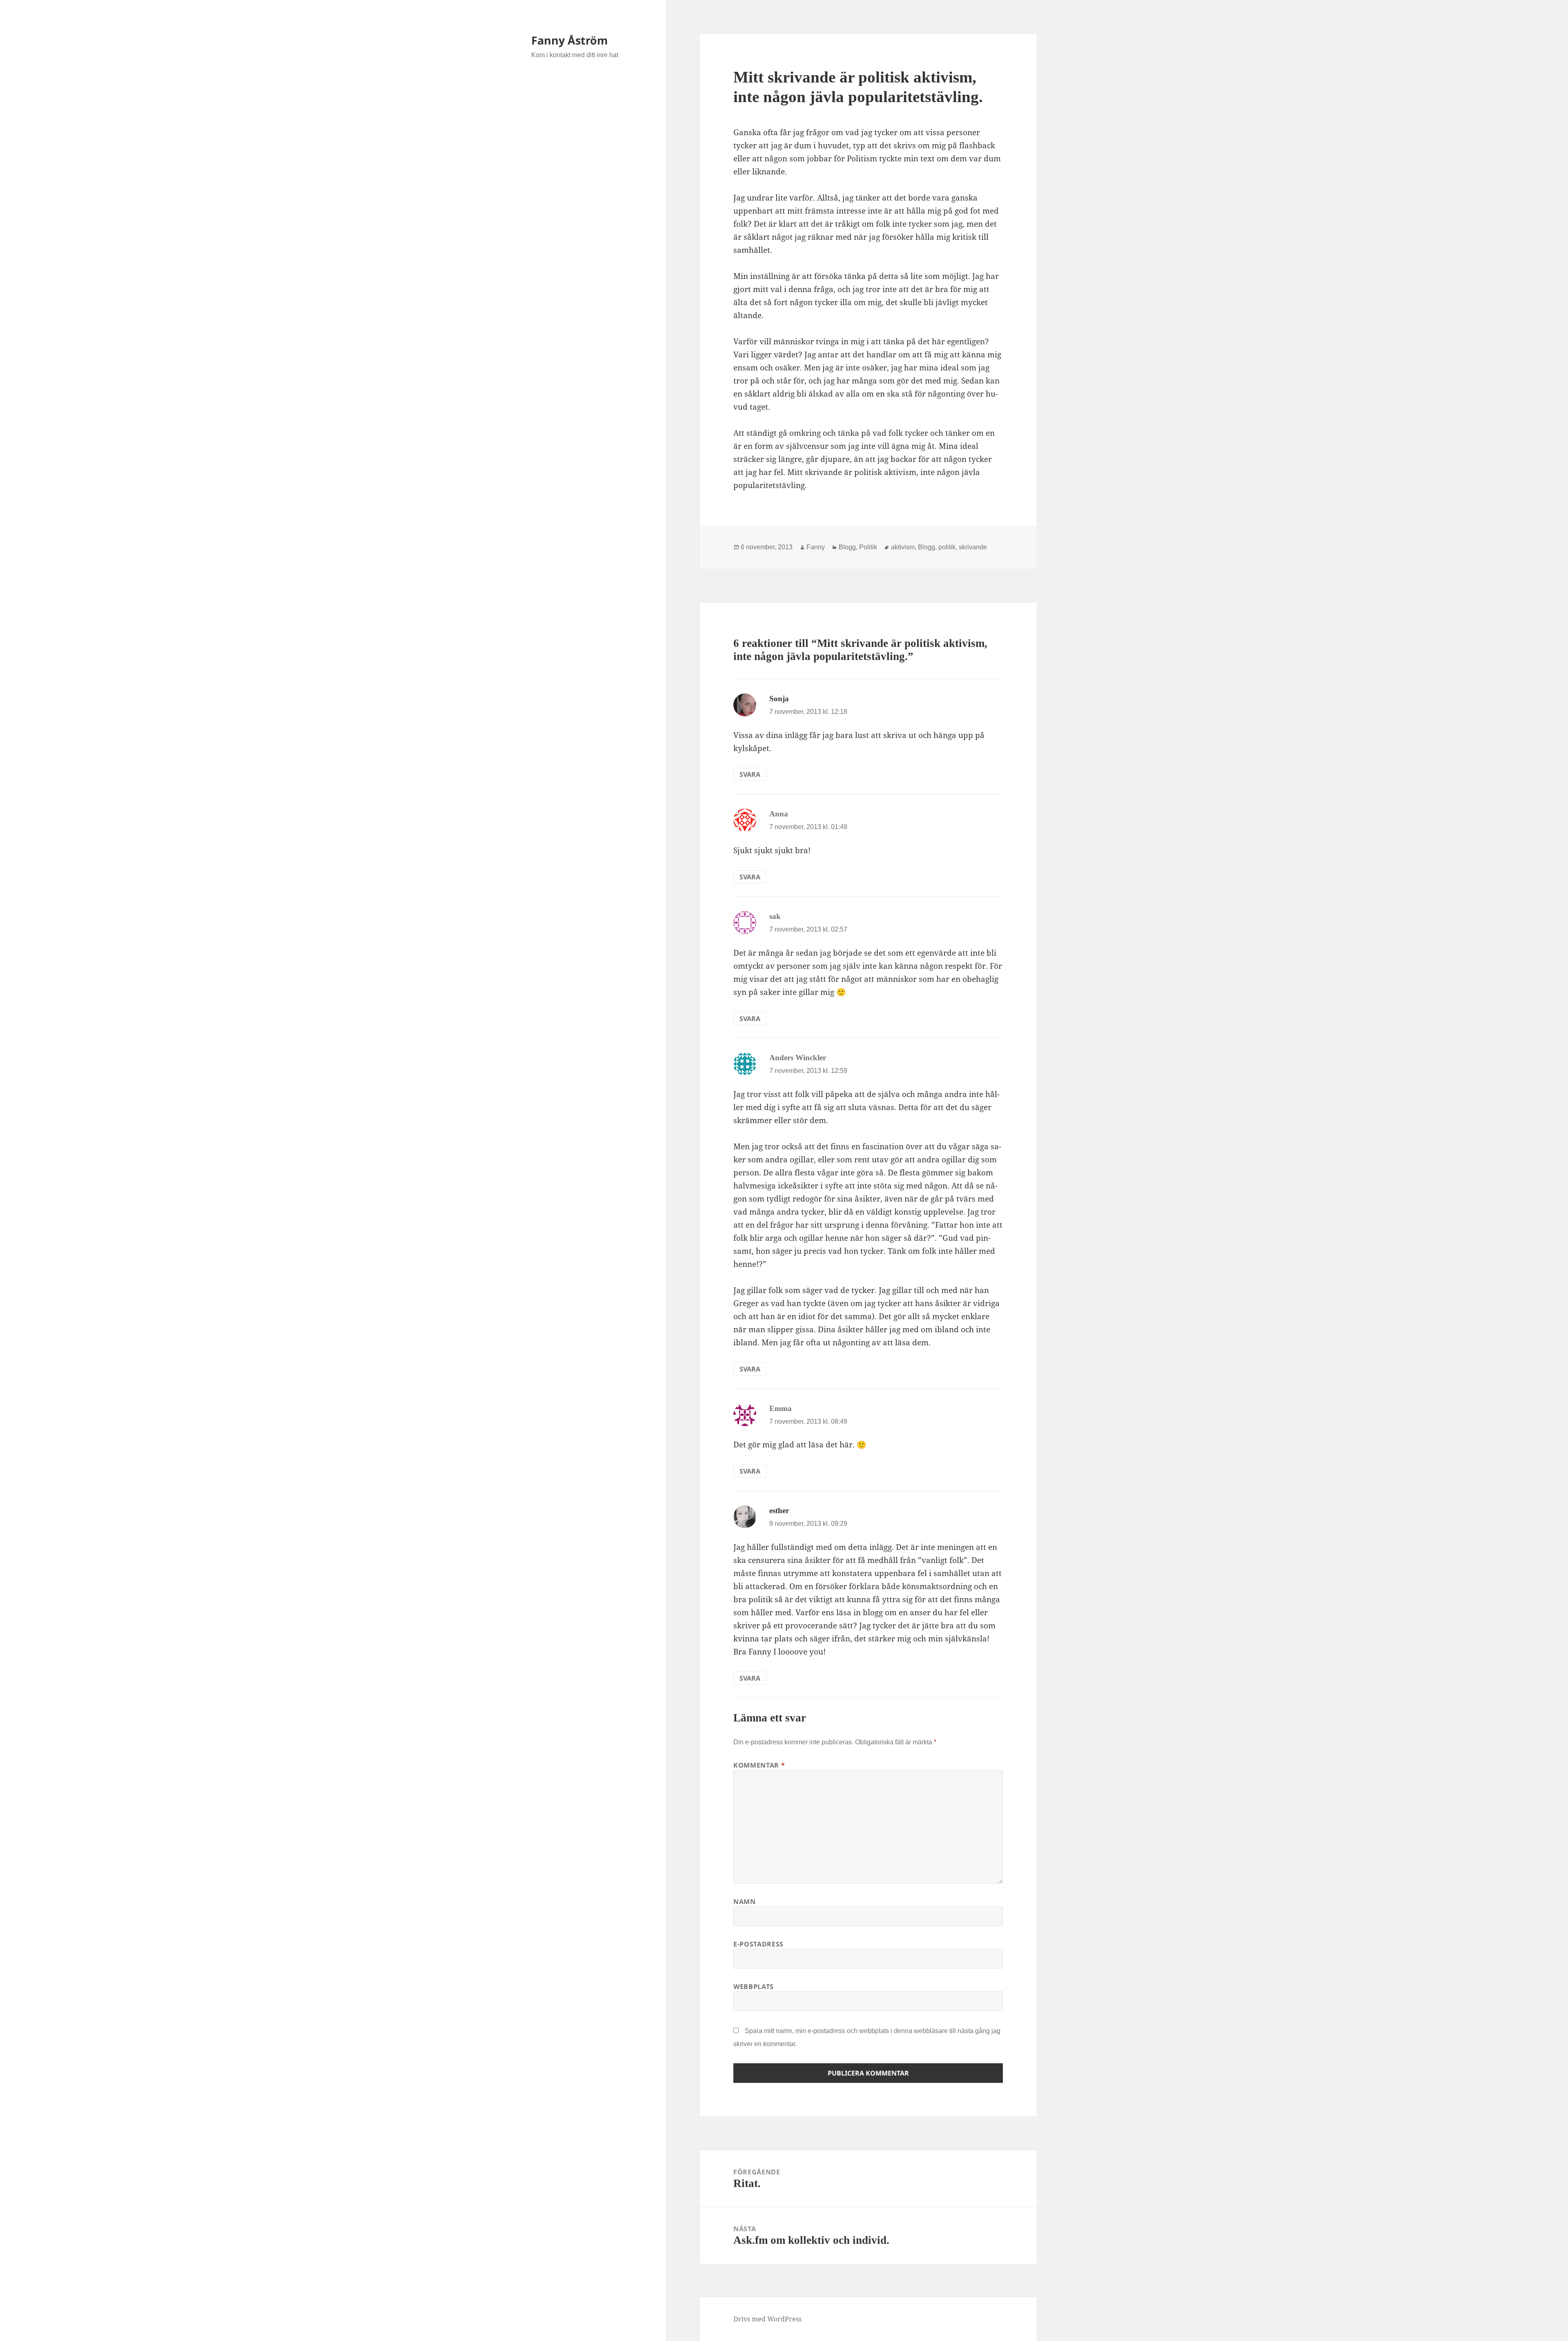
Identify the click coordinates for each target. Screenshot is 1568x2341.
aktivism (903, 547)
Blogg (847, 547)
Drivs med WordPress (767, 2319)
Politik (868, 547)
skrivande (973, 547)
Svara (750, 774)
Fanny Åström (570, 40)
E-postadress (758, 1944)
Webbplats (754, 1987)
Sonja (779, 699)
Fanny (816, 547)
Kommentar (759, 1765)
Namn (745, 1902)
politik (947, 547)
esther (779, 1511)
